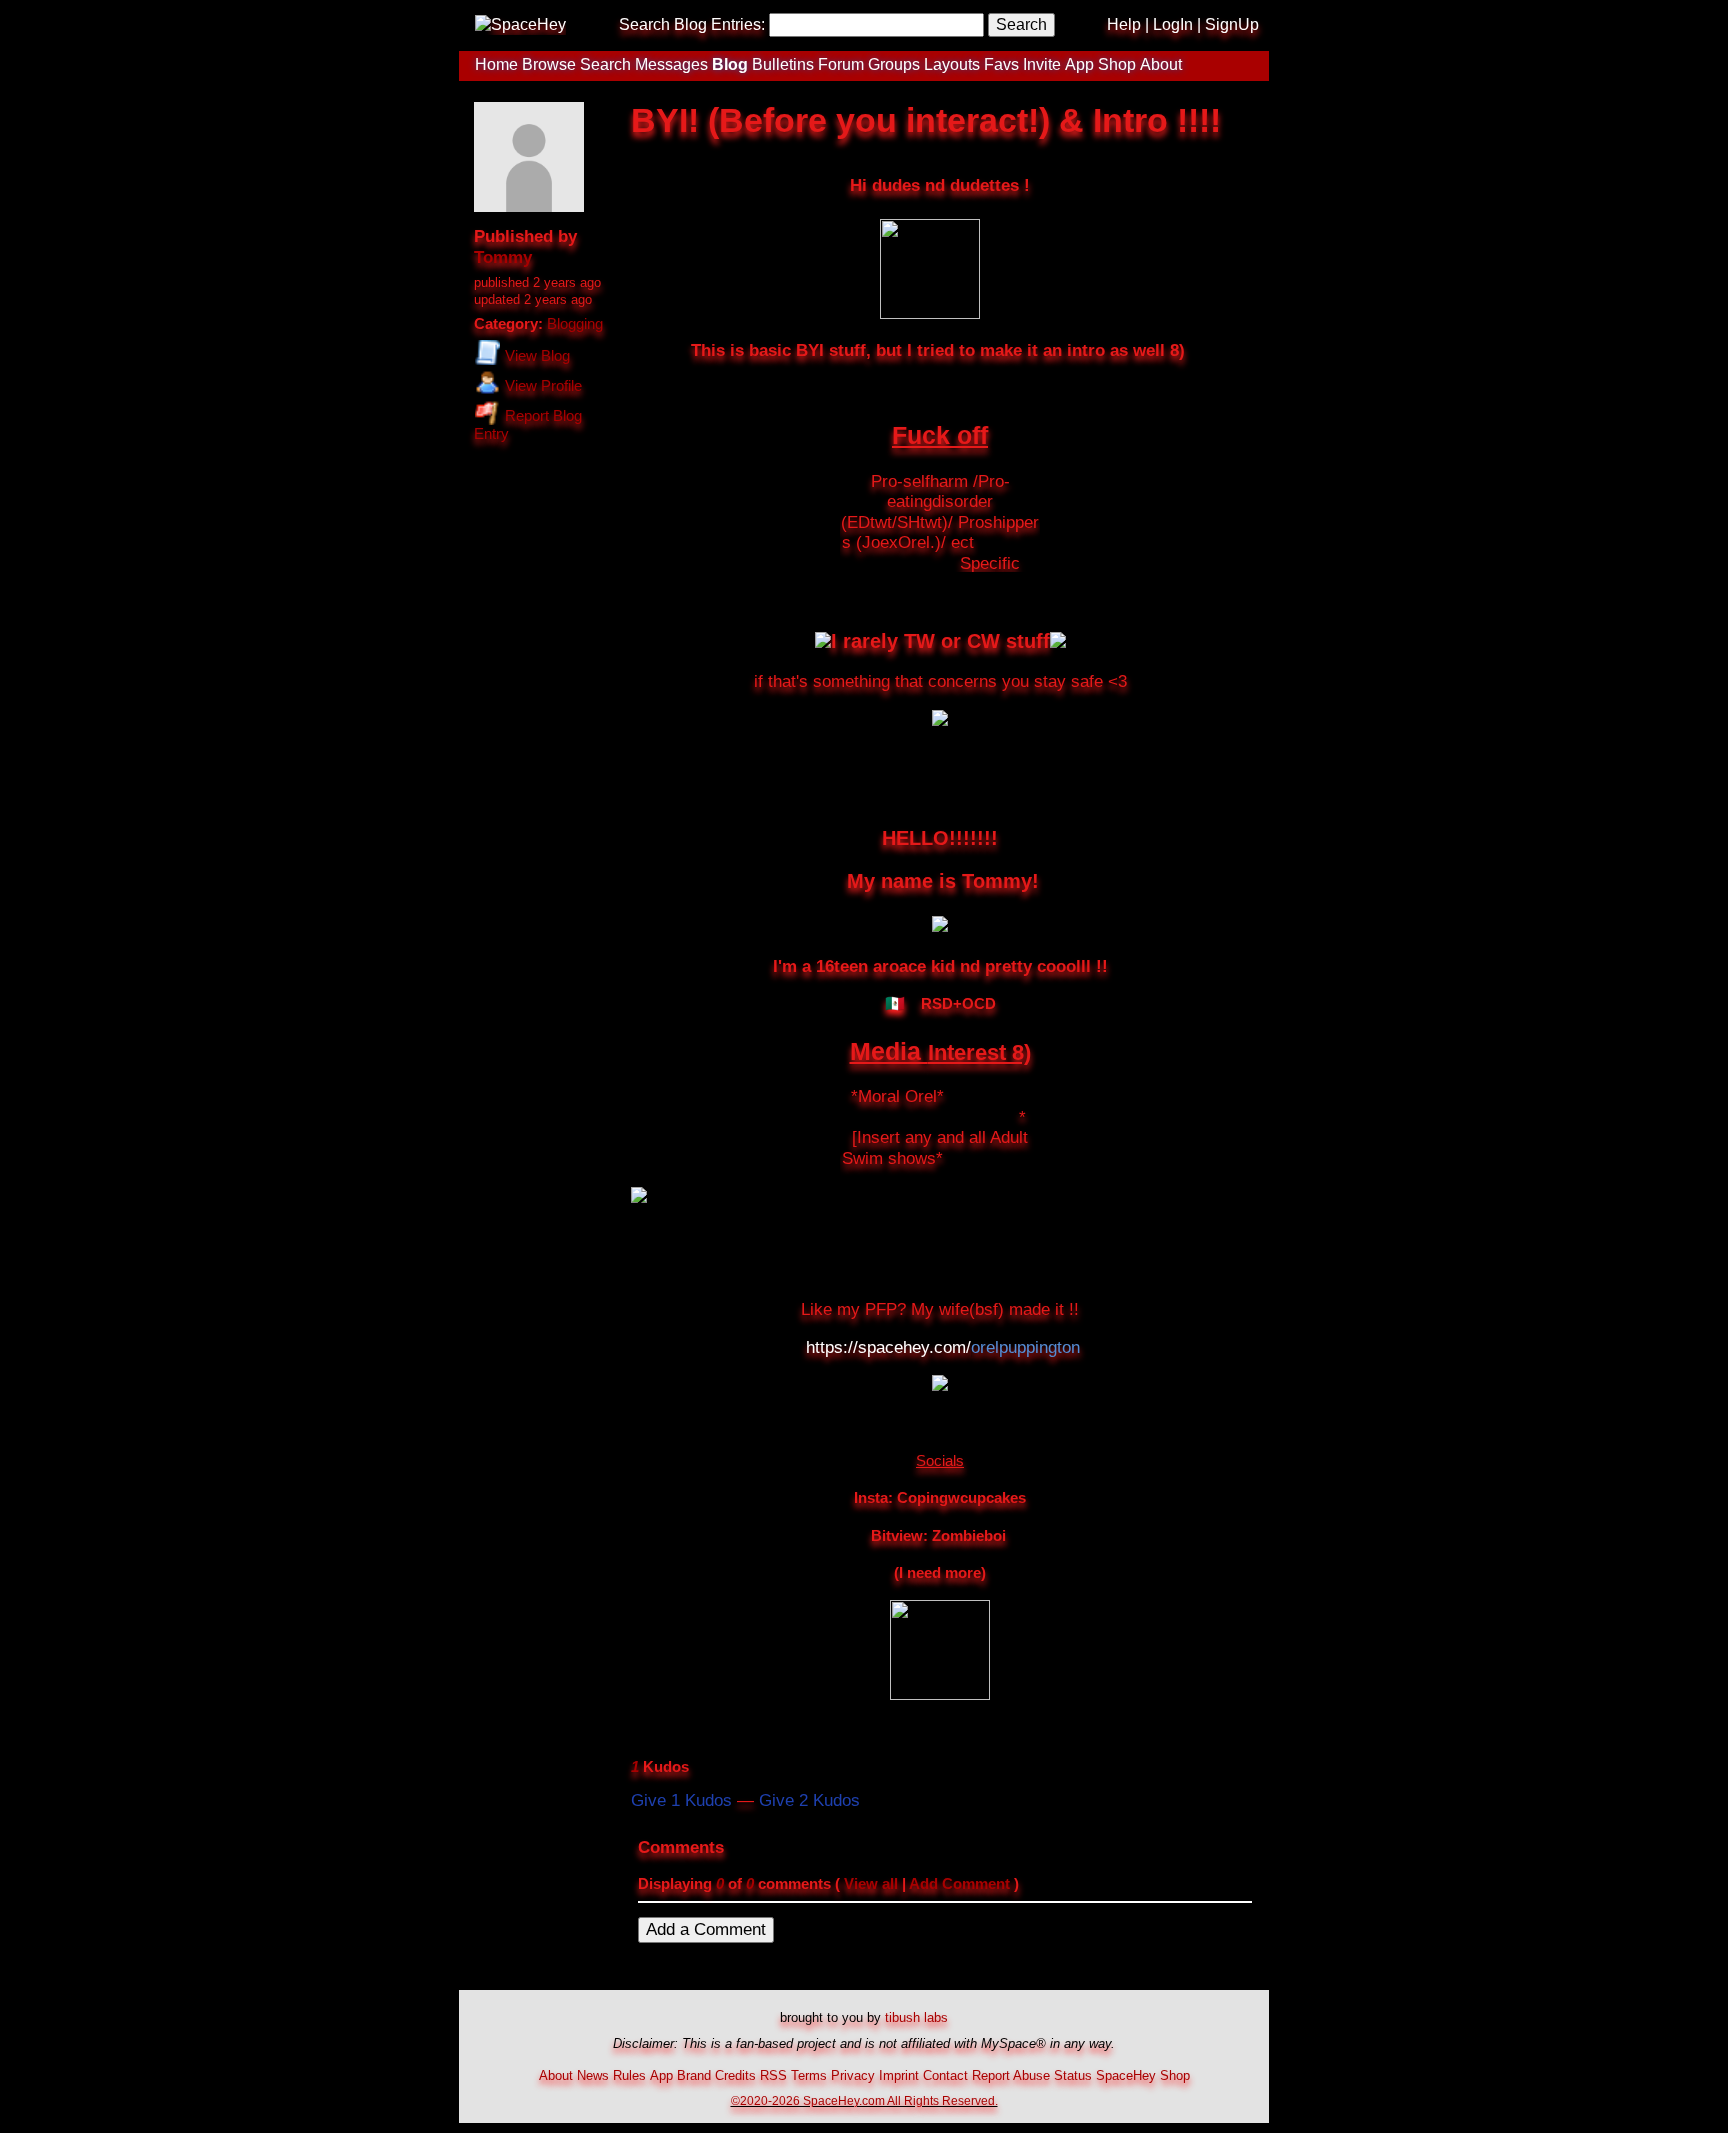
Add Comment (959, 1884)
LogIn (1173, 24)
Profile (543, 386)
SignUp (1232, 24)
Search (1021, 24)
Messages (671, 64)
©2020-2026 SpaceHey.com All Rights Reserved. (864, 2100)
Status (1073, 2075)
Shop (1117, 64)
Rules (629, 2075)
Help (1124, 24)
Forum (841, 64)
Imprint (899, 2075)
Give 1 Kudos (681, 1800)
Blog (730, 64)
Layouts (952, 64)
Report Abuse (1011, 2075)
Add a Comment (706, 1929)
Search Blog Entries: (692, 24)
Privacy (853, 2075)
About (1161, 64)
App (1079, 64)
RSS (773, 2075)
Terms (809, 2075)
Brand (694, 2075)
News (593, 2075)
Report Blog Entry (528, 425)
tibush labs (916, 2017)
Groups (894, 64)
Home (496, 64)
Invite (1042, 64)
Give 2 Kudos (809, 1800)
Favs (1001, 64)
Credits (735, 2075)
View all (871, 1884)
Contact (945, 2075)
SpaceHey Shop (1143, 2075)
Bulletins (783, 64)
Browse (549, 64)
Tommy (503, 257)
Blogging (575, 324)
